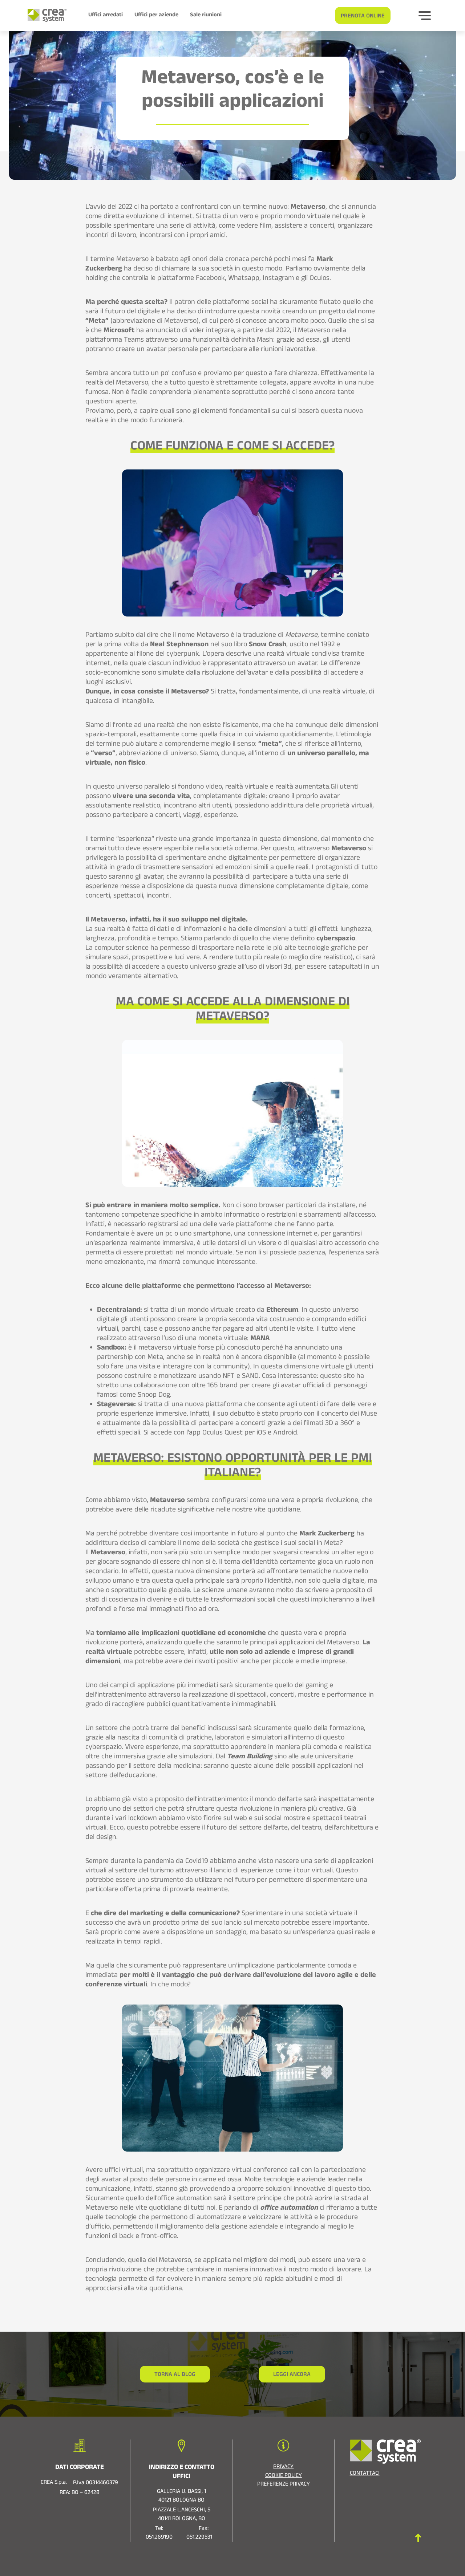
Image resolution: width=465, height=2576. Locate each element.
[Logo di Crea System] (44, 15)
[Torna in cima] (418, 2538)
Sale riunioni (206, 16)
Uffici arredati (106, 16)
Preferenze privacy (284, 2485)
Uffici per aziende (156, 16)
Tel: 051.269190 (159, 2534)
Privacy (283, 2467)
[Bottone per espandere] (425, 16)
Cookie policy (284, 2476)
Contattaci (365, 2474)
